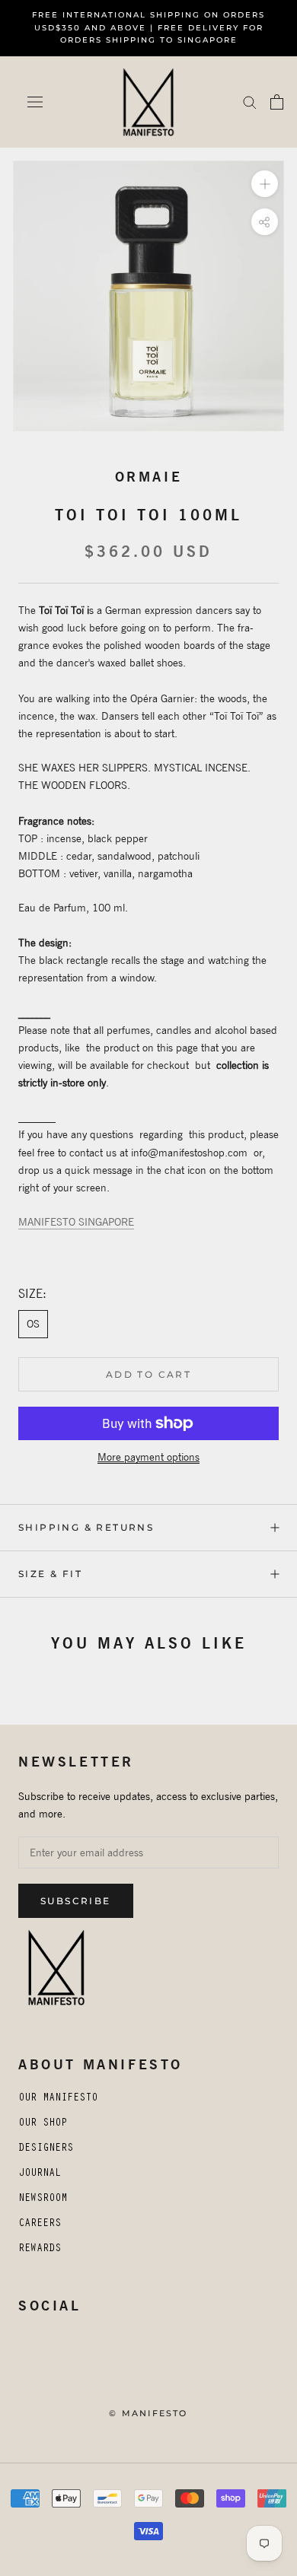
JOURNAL (40, 2174)
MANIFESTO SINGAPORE (76, 1222)
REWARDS (40, 2250)
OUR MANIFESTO (58, 2099)
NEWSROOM (43, 2199)
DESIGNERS (46, 2149)
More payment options (148, 1457)
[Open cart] (277, 102)
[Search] (250, 102)
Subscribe (76, 1901)
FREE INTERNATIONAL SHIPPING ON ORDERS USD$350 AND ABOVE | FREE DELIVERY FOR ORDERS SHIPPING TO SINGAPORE (148, 27)
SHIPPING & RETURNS (86, 1527)
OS (33, 1324)
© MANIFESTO (148, 2413)
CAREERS (40, 2225)
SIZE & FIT (50, 1574)
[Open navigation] (35, 102)
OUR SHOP (43, 2124)
